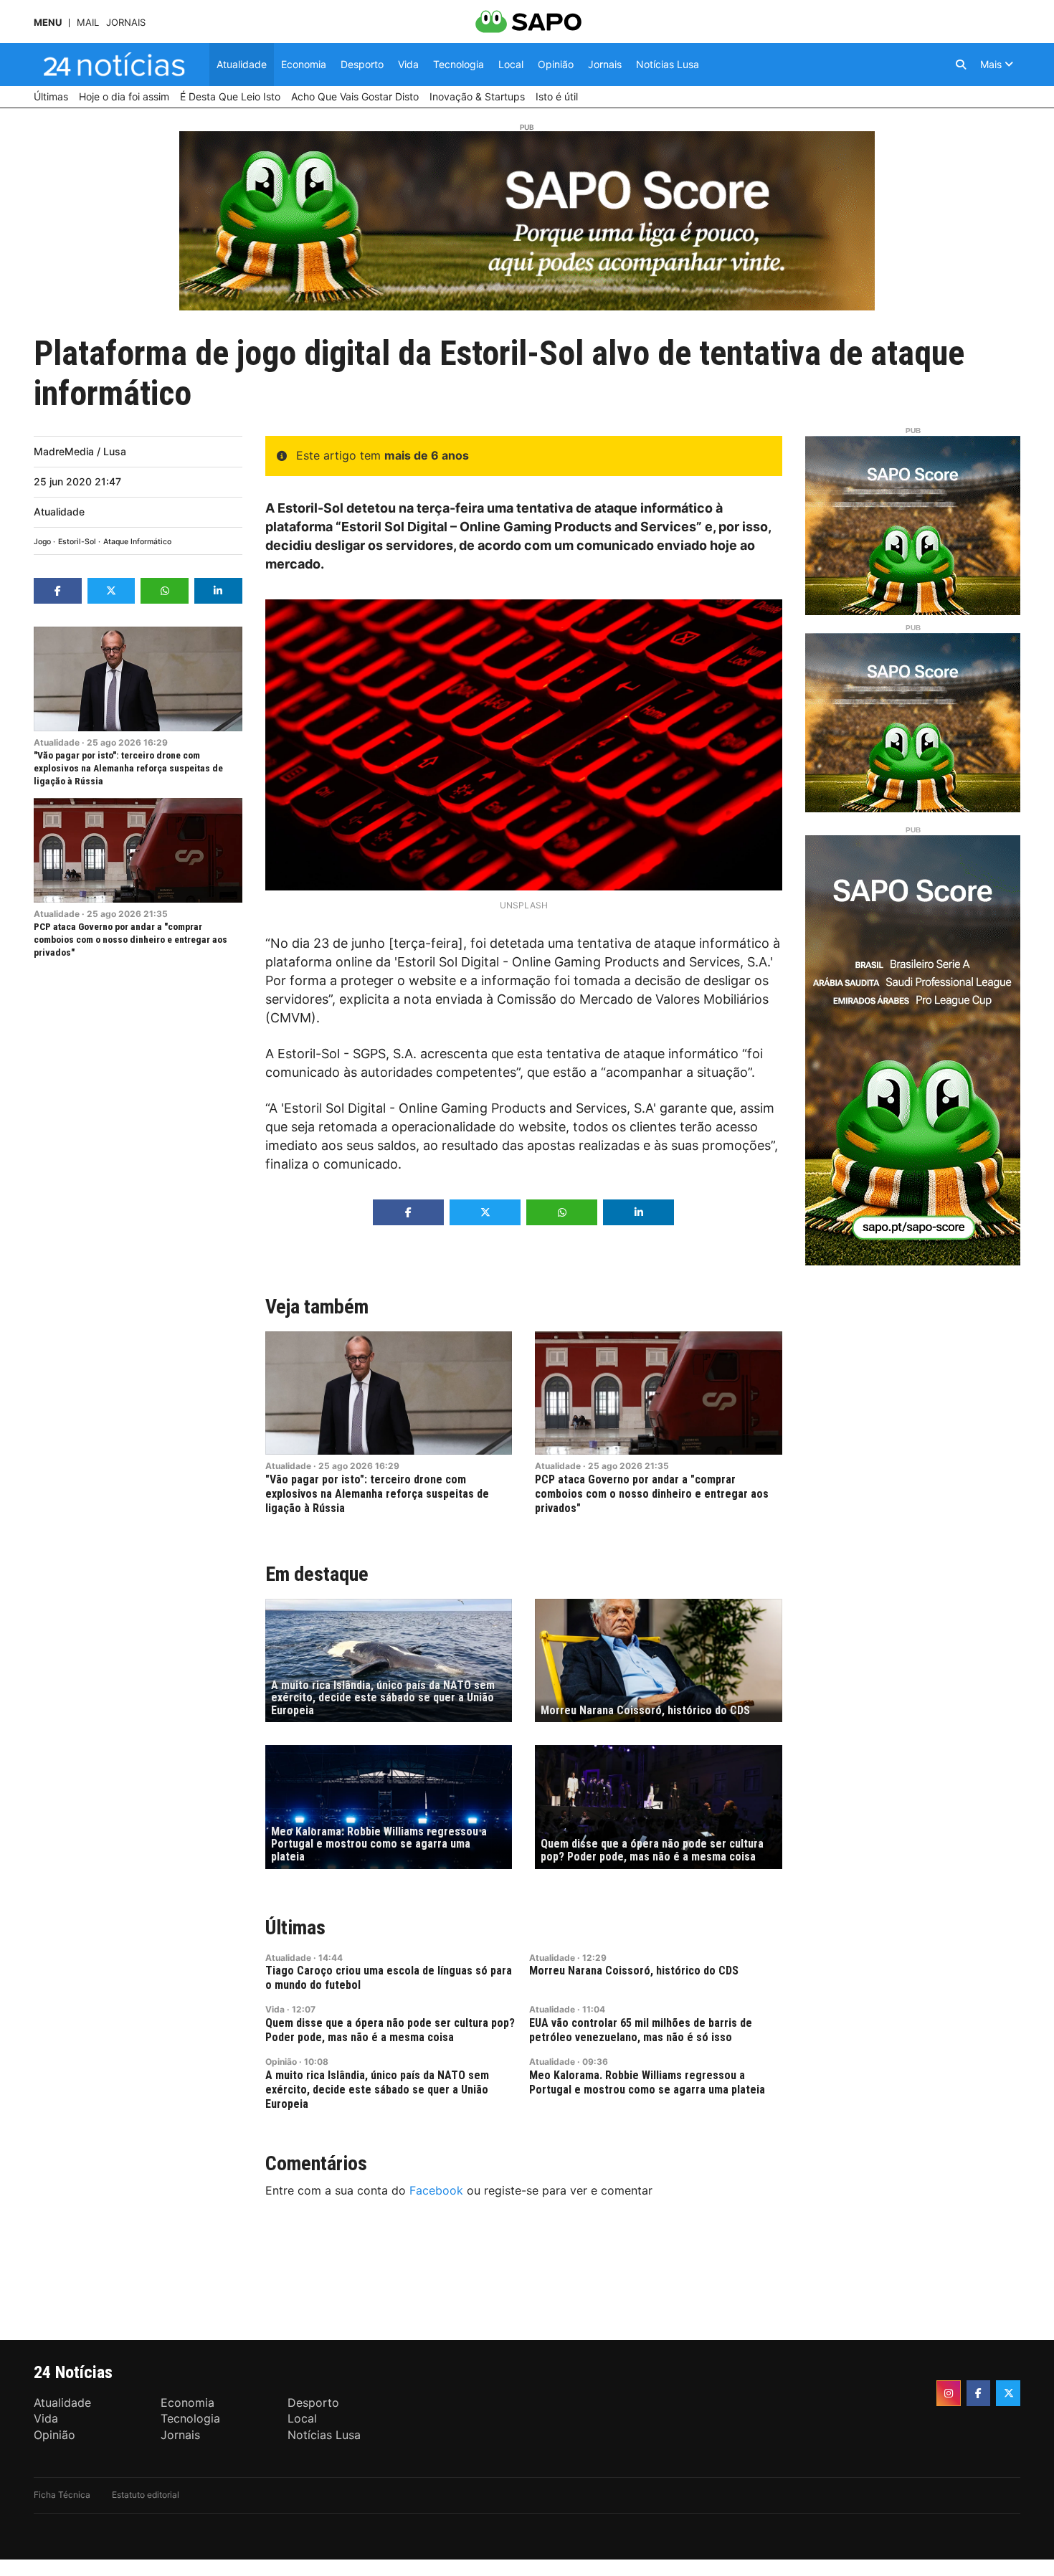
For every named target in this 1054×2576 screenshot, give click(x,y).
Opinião (281, 2062)
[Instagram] (949, 2393)
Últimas (295, 1928)
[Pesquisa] (961, 65)
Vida (275, 2009)
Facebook (436, 2190)
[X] (1008, 2393)
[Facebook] (979, 2393)
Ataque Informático (137, 542)
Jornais (126, 23)
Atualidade (59, 512)
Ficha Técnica (62, 2495)
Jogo (42, 542)
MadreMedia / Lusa (80, 451)
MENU (48, 23)
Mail (88, 23)
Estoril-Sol (77, 542)
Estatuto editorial (146, 2495)
